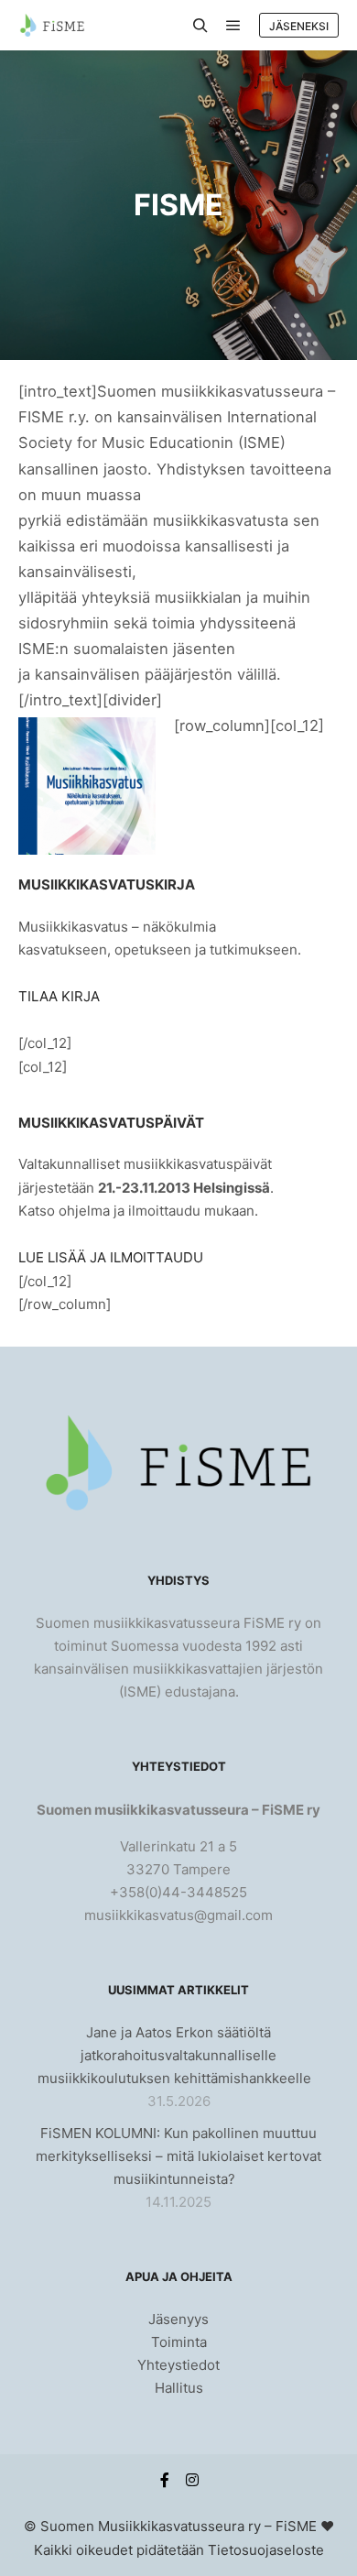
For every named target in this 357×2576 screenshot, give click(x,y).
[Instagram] (192, 2480)
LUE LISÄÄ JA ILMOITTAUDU (111, 1257)
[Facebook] (165, 2480)
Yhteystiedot (178, 2365)
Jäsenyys (178, 2319)
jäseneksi (299, 26)
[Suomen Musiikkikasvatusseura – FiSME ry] (52, 25)
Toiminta (179, 2342)
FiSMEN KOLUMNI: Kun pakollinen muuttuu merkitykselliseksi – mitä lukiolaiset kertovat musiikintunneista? (178, 2156)
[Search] (200, 26)
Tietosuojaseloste (266, 2550)
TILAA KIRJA (59, 996)
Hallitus (179, 2388)
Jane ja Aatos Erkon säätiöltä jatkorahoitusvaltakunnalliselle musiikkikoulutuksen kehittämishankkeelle (174, 2055)
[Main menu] (233, 26)
